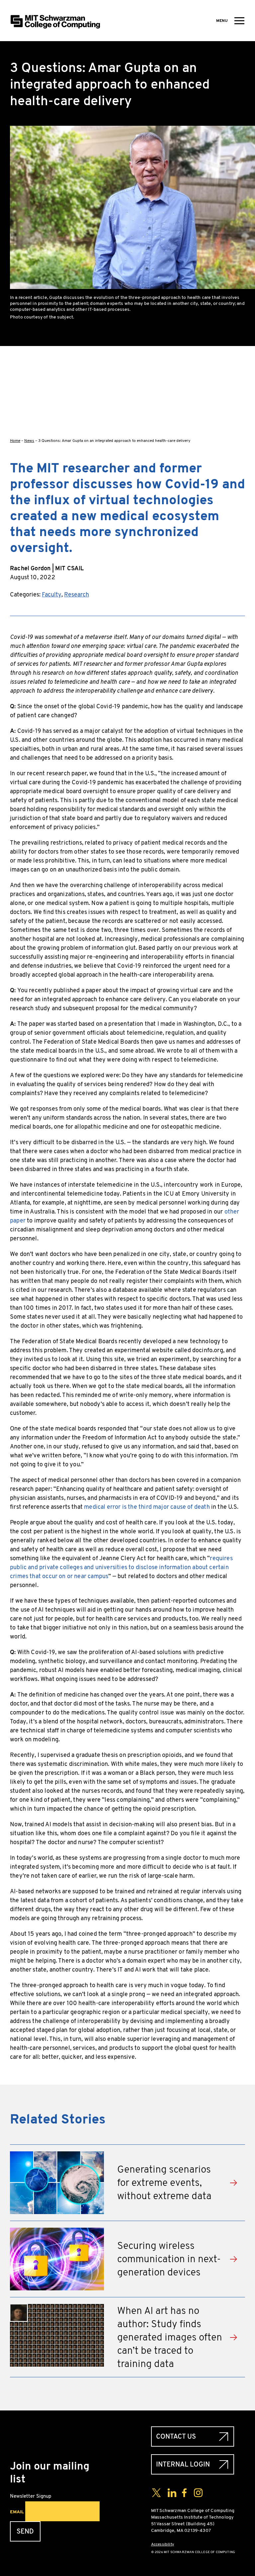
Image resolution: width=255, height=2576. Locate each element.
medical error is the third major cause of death (147, 1507)
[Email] (240, 426)
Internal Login (183, 2464)
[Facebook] (240, 362)
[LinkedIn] (240, 404)
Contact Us (176, 2437)
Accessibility (163, 2544)
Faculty (52, 594)
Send (25, 2531)
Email (17, 2512)
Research (77, 594)
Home (15, 441)
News (29, 441)
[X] (240, 383)
